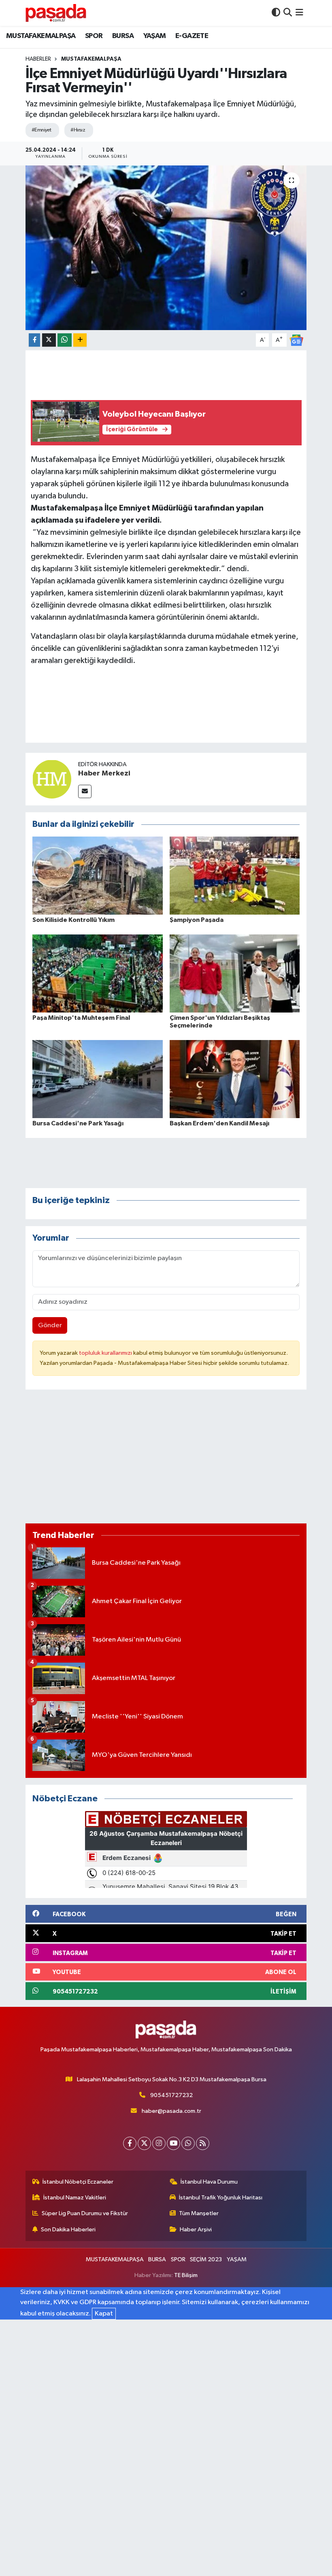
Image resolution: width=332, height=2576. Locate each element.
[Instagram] (159, 2143)
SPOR (94, 36)
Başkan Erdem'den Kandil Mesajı (219, 1123)
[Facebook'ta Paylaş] (34, 340)
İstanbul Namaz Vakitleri (75, 2198)
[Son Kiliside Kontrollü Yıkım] (98, 875)
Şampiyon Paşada (197, 920)
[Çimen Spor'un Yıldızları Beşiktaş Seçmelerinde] (235, 973)
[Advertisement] (166, 1460)
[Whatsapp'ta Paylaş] (65, 340)
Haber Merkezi (104, 773)
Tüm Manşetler (199, 2213)
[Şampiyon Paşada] (235, 875)
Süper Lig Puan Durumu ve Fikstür (85, 2213)
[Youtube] (173, 2143)
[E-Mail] (85, 791)
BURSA (123, 36)
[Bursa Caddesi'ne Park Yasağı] (98, 1079)
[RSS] (203, 2143)
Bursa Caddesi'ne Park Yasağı (78, 1123)
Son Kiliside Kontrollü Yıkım (73, 920)
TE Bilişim (186, 2275)
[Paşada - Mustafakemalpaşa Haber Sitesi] (56, 13)
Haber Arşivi (196, 2230)
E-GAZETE (192, 36)
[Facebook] (130, 2143)
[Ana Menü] (299, 13)
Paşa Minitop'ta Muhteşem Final (81, 1018)
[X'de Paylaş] (49, 340)
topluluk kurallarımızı (106, 1353)
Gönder (50, 1325)
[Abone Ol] (296, 340)
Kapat (104, 2314)
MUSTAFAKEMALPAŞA (41, 36)
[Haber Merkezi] (52, 779)
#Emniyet (41, 130)
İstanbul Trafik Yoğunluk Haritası (221, 2198)
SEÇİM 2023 (206, 2259)
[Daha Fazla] (80, 340)
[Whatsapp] (188, 2143)
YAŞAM (155, 36)
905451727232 (171, 2095)
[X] (144, 2143)
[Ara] (288, 13)
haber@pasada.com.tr (171, 2111)
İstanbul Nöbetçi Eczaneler (78, 2182)
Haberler (38, 59)
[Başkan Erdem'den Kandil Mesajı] (235, 1079)
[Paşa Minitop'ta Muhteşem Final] (98, 973)
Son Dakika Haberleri (68, 2230)
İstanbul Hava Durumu (209, 2182)
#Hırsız (78, 130)
